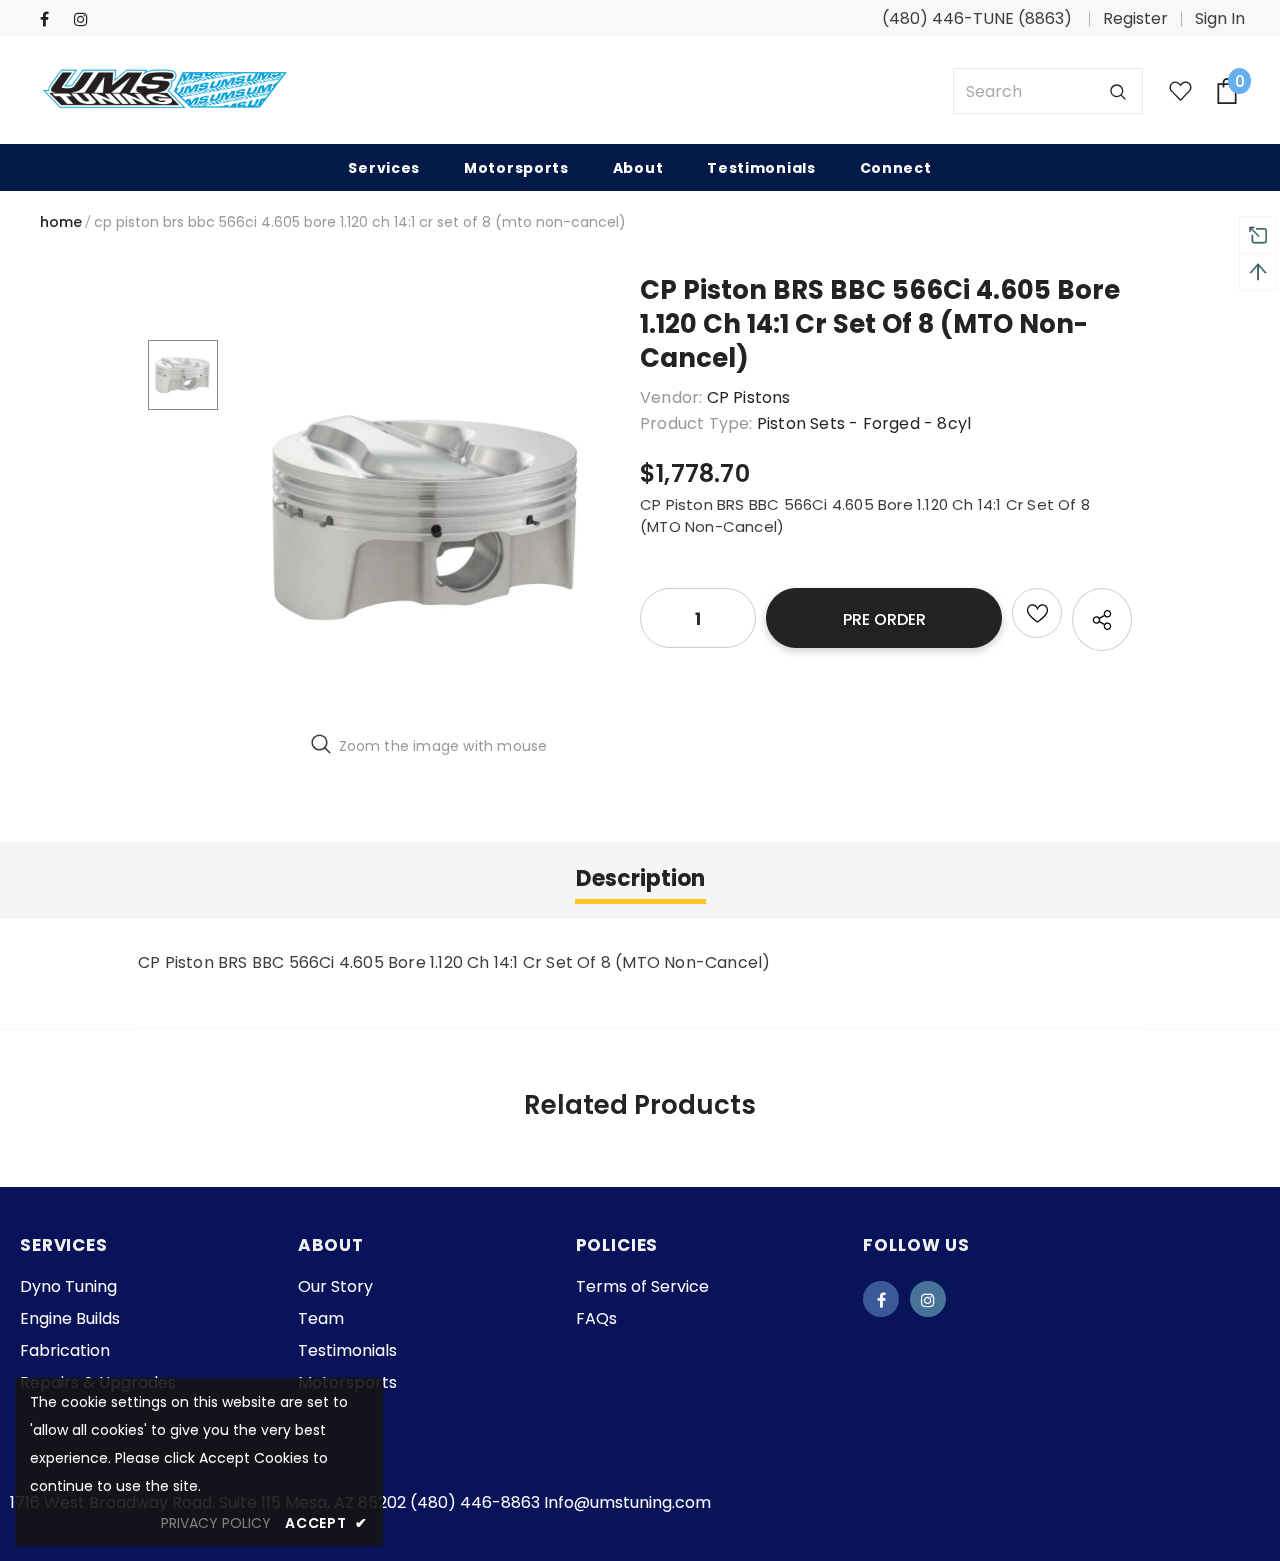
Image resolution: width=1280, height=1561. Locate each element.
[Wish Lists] (1037, 613)
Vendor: (671, 397)
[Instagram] (86, 19)
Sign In (1220, 18)
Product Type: (696, 423)
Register (1135, 18)
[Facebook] (52, 19)
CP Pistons (749, 397)
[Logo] (165, 91)
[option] (429, 518)
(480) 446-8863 (475, 1502)
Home (61, 222)
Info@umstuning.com (627, 1502)
